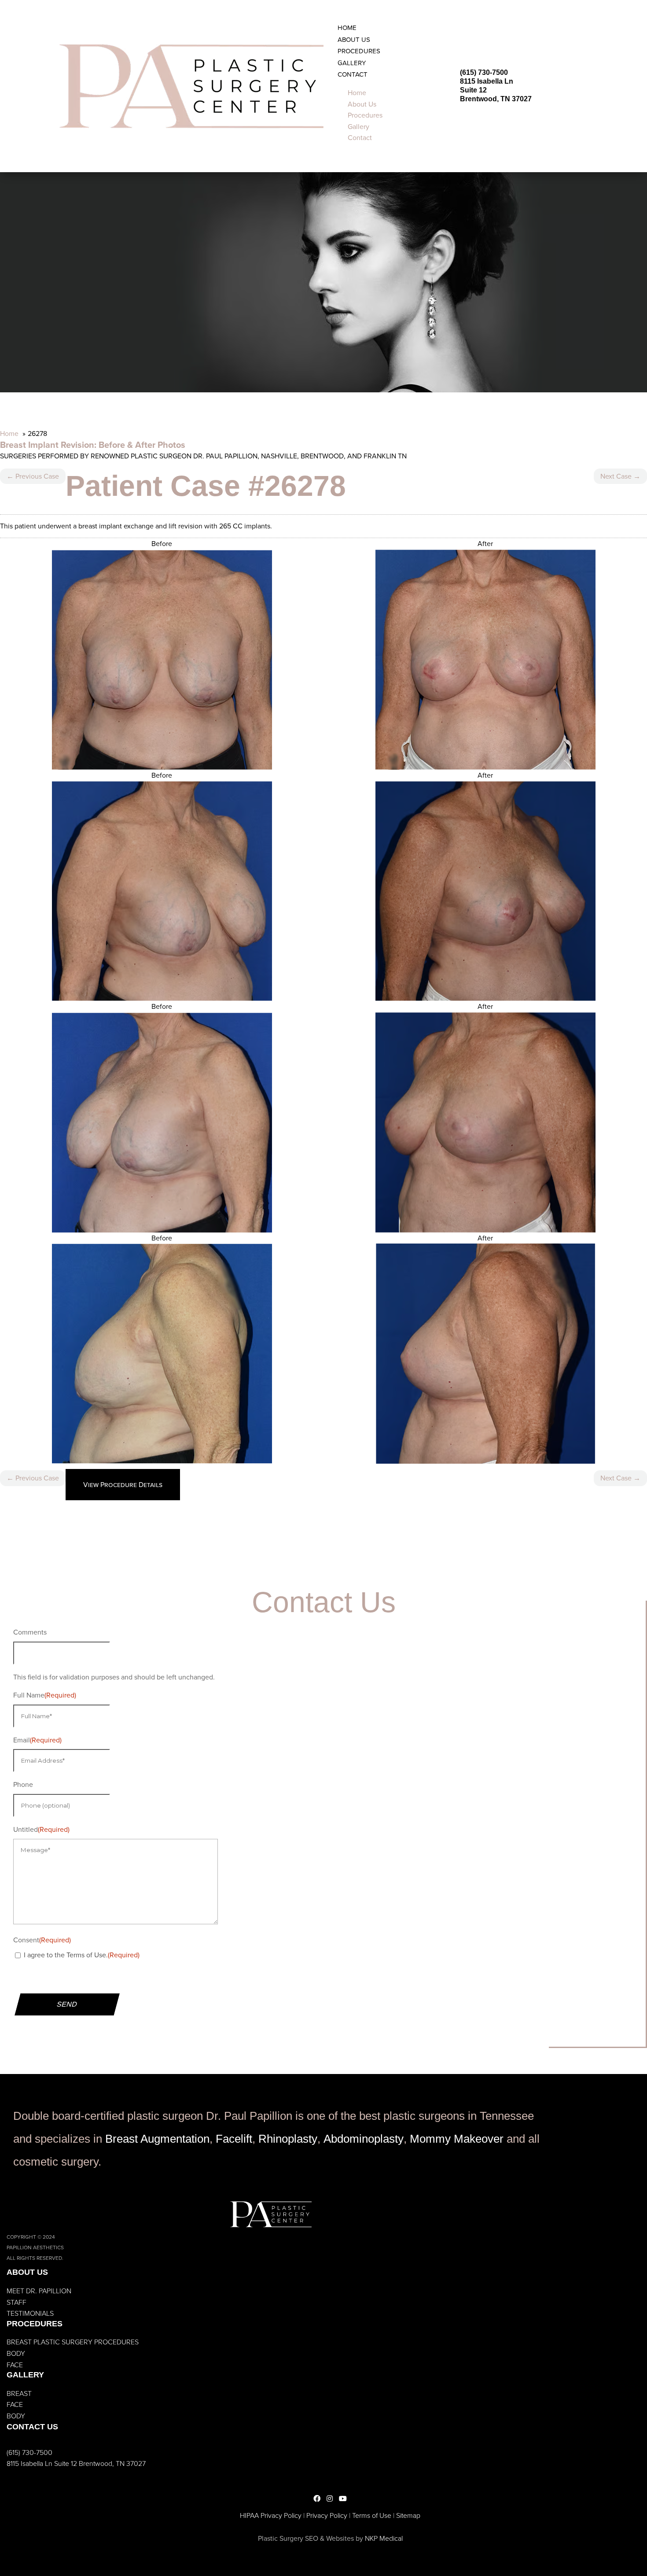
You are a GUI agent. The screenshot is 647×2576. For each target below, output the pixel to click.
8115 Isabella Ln (487, 81)
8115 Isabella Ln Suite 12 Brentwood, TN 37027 (76, 2463)
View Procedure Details (123, 1485)
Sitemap (408, 2515)
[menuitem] (347, 28)
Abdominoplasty (364, 2139)
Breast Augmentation (157, 2139)
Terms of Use (372, 2515)
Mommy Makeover (457, 2139)
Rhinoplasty (288, 2139)
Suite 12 (473, 90)
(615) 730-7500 (484, 72)
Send (67, 2004)
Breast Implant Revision (47, 445)
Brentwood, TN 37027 (496, 99)
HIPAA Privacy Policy (271, 2515)
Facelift (234, 2139)
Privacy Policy (327, 2515)
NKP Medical (384, 2538)
